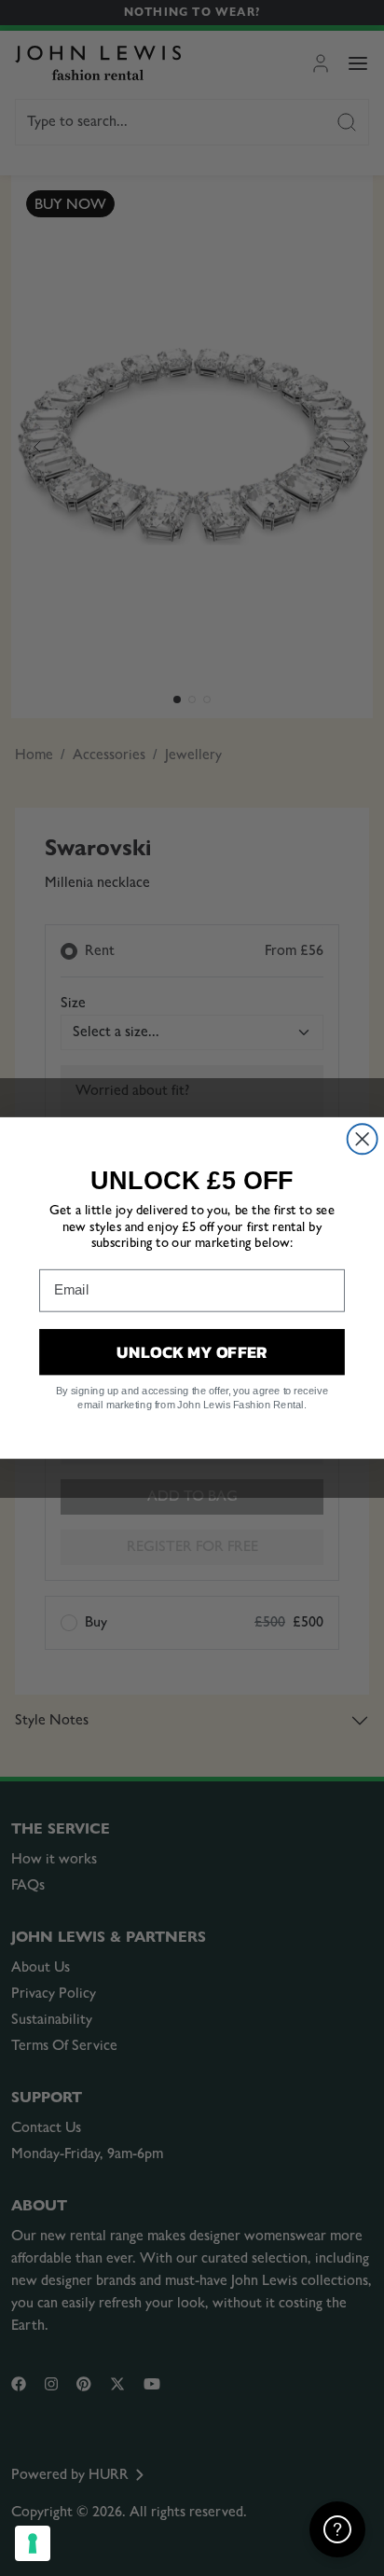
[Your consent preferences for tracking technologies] (33, 2543)
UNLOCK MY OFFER (192, 1351)
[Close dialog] (363, 1139)
